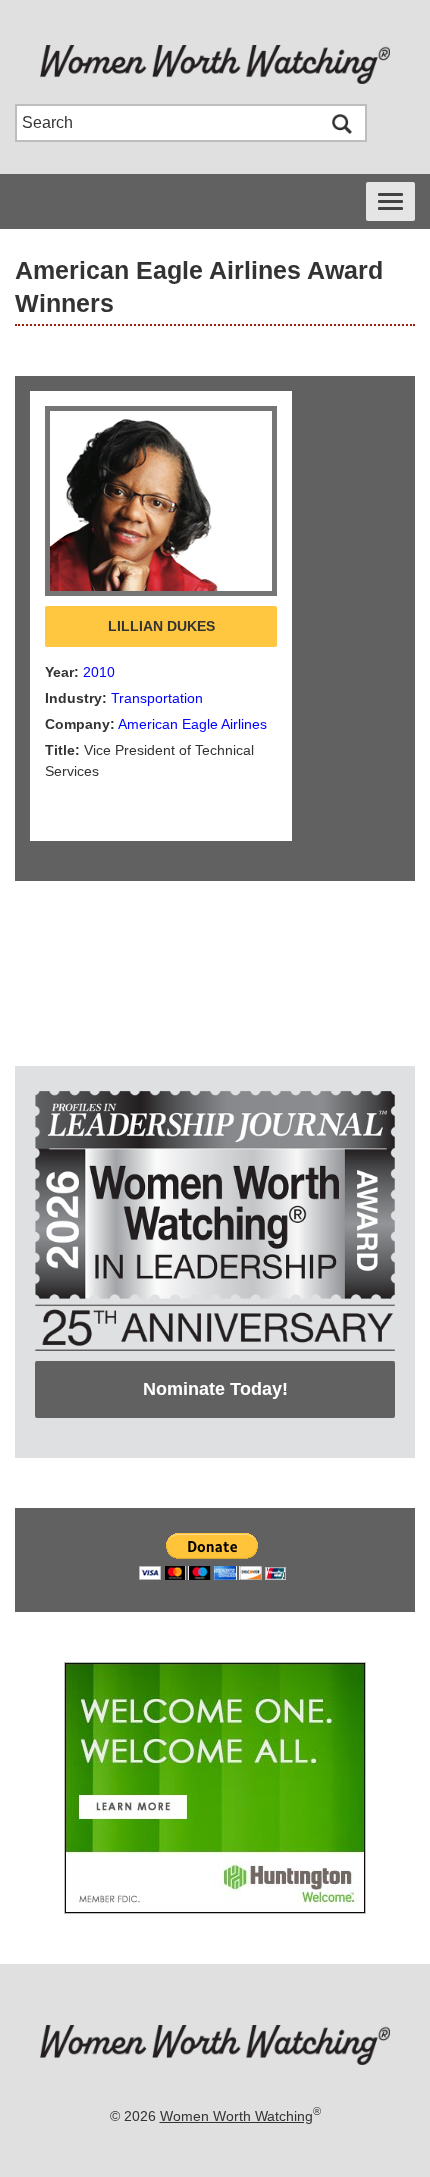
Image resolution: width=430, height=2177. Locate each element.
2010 (99, 672)
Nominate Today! (215, 1389)
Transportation (157, 698)
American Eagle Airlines (192, 724)
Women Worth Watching (236, 2116)
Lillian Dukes (161, 626)
